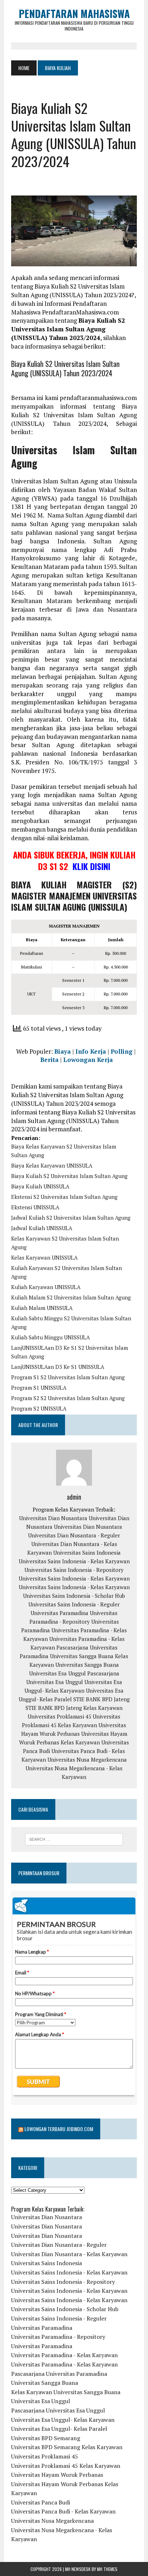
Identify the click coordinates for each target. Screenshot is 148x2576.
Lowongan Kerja (88, 1060)
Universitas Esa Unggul (57, 1673)
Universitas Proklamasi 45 (59, 1716)
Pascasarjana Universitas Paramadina (59, 2374)
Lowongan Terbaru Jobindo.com (59, 2129)
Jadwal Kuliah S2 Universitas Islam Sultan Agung (71, 1218)
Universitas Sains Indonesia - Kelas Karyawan (74, 1561)
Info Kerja (91, 1051)
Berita (49, 1060)
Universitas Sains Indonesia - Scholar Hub (74, 1596)
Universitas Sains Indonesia (87, 1552)
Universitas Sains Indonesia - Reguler (74, 1604)
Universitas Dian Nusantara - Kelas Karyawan (69, 2254)
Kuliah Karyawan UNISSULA (46, 1287)
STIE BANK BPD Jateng (101, 1699)
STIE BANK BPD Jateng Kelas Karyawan (74, 1708)
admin (74, 1497)
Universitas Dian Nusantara (53, 1518)
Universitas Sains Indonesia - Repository (74, 1570)
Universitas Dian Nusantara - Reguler (74, 1535)
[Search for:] (74, 1839)
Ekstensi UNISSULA (35, 1207)
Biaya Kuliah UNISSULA (40, 1186)
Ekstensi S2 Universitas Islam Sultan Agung (64, 1197)
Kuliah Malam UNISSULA (42, 1308)
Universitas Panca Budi (41, 2502)
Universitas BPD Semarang (46, 2438)
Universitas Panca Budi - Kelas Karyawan (63, 2511)
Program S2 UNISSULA (39, 1408)
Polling (122, 1051)
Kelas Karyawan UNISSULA (44, 1257)
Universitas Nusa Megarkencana (87, 1759)
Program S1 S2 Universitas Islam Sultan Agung (68, 1377)
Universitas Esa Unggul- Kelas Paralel (59, 2429)
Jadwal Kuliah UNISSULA (42, 1228)
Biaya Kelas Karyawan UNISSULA (52, 1165)
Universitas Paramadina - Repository (58, 2337)
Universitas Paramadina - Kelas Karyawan (64, 2355)
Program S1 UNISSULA (39, 1388)
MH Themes (107, 2569)
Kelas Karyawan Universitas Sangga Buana (66, 2392)
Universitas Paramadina (59, 1613)
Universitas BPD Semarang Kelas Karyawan (67, 2447)
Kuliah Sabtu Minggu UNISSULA (50, 1337)
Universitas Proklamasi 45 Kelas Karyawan (66, 2466)
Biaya (63, 1051)
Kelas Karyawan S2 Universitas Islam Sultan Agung (65, 1243)
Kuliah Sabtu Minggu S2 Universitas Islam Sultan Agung (71, 1322)
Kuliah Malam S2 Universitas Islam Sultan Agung (71, 1297)
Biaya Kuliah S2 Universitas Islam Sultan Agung (69, 1176)
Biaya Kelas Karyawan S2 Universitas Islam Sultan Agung (64, 1151)
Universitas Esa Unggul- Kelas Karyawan (63, 2420)
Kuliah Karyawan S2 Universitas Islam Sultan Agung (66, 1272)
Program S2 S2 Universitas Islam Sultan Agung (68, 1398)
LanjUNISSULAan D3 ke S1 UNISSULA (58, 1367)
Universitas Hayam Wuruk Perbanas (57, 2475)
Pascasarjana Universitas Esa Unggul (58, 2410)
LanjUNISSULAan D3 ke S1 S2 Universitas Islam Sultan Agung (70, 1352)
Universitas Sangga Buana (82, 1656)
